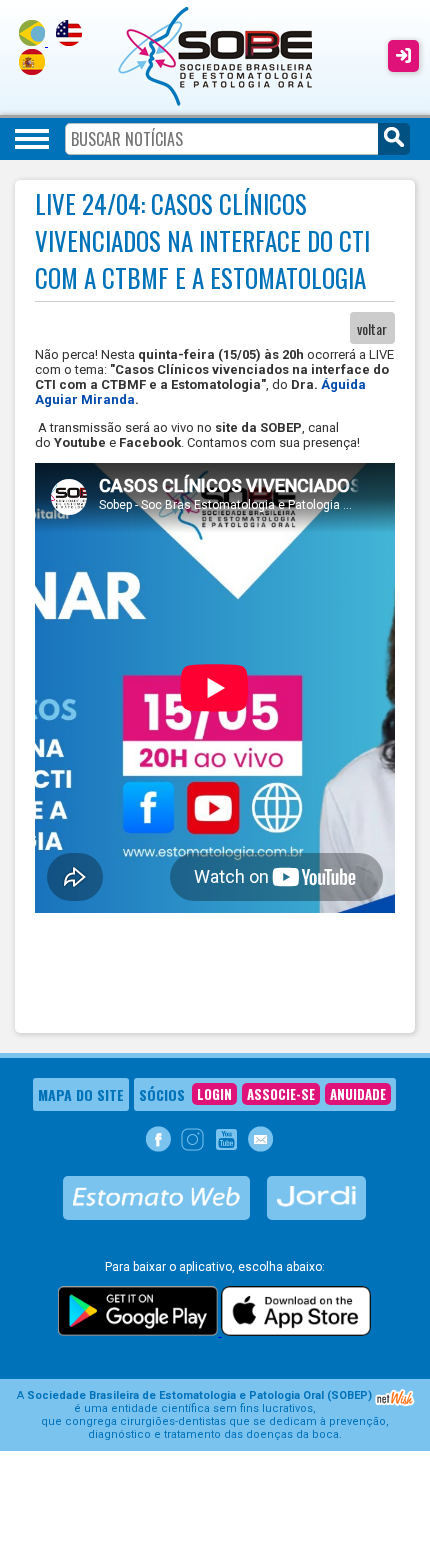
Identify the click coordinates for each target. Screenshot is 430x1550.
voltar (372, 328)
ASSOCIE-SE (281, 1094)
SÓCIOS (162, 1094)
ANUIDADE (358, 1094)
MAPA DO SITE (81, 1094)
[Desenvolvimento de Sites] (395, 1403)
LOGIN (214, 1094)
